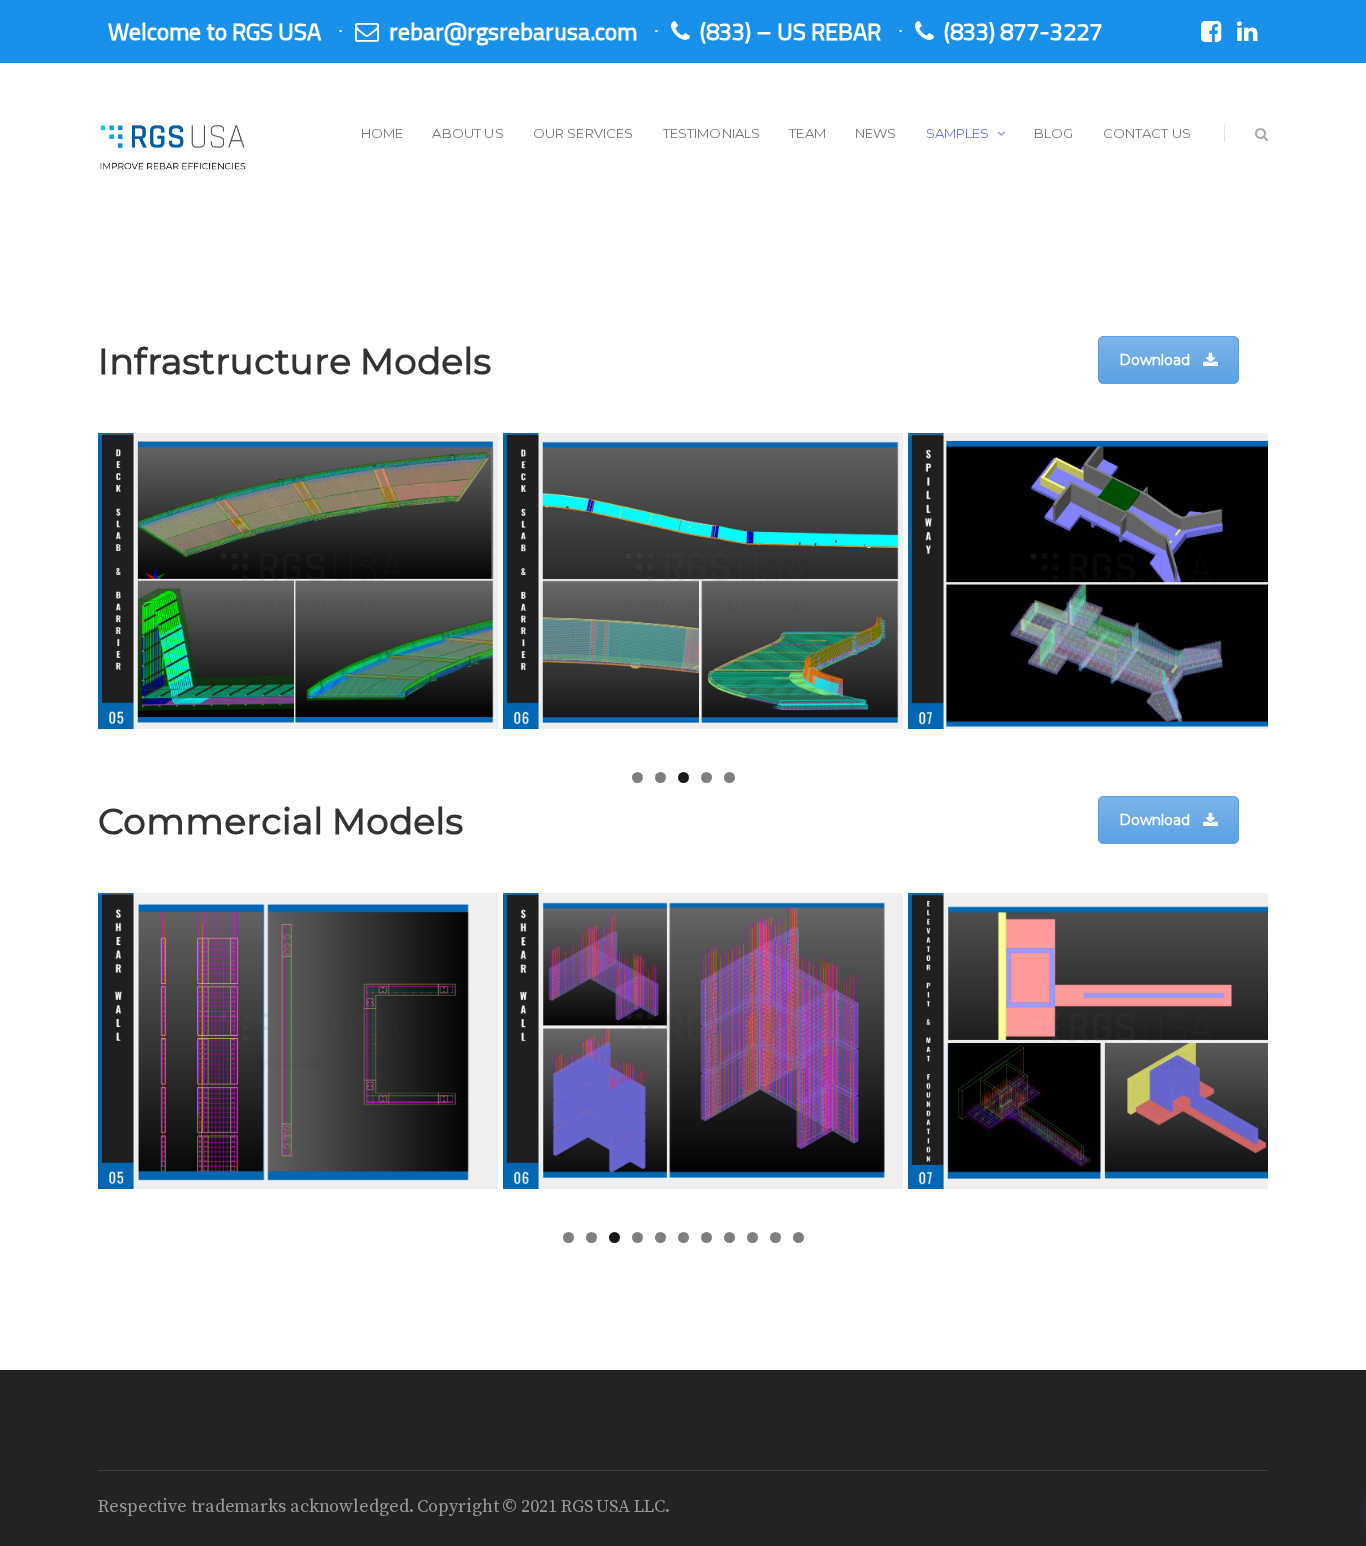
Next (1303, 590)
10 (775, 1237)
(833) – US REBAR (790, 31)
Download (1154, 360)
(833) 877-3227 (1023, 31)
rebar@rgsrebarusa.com (513, 31)
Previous (63, 590)
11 (798, 1237)
